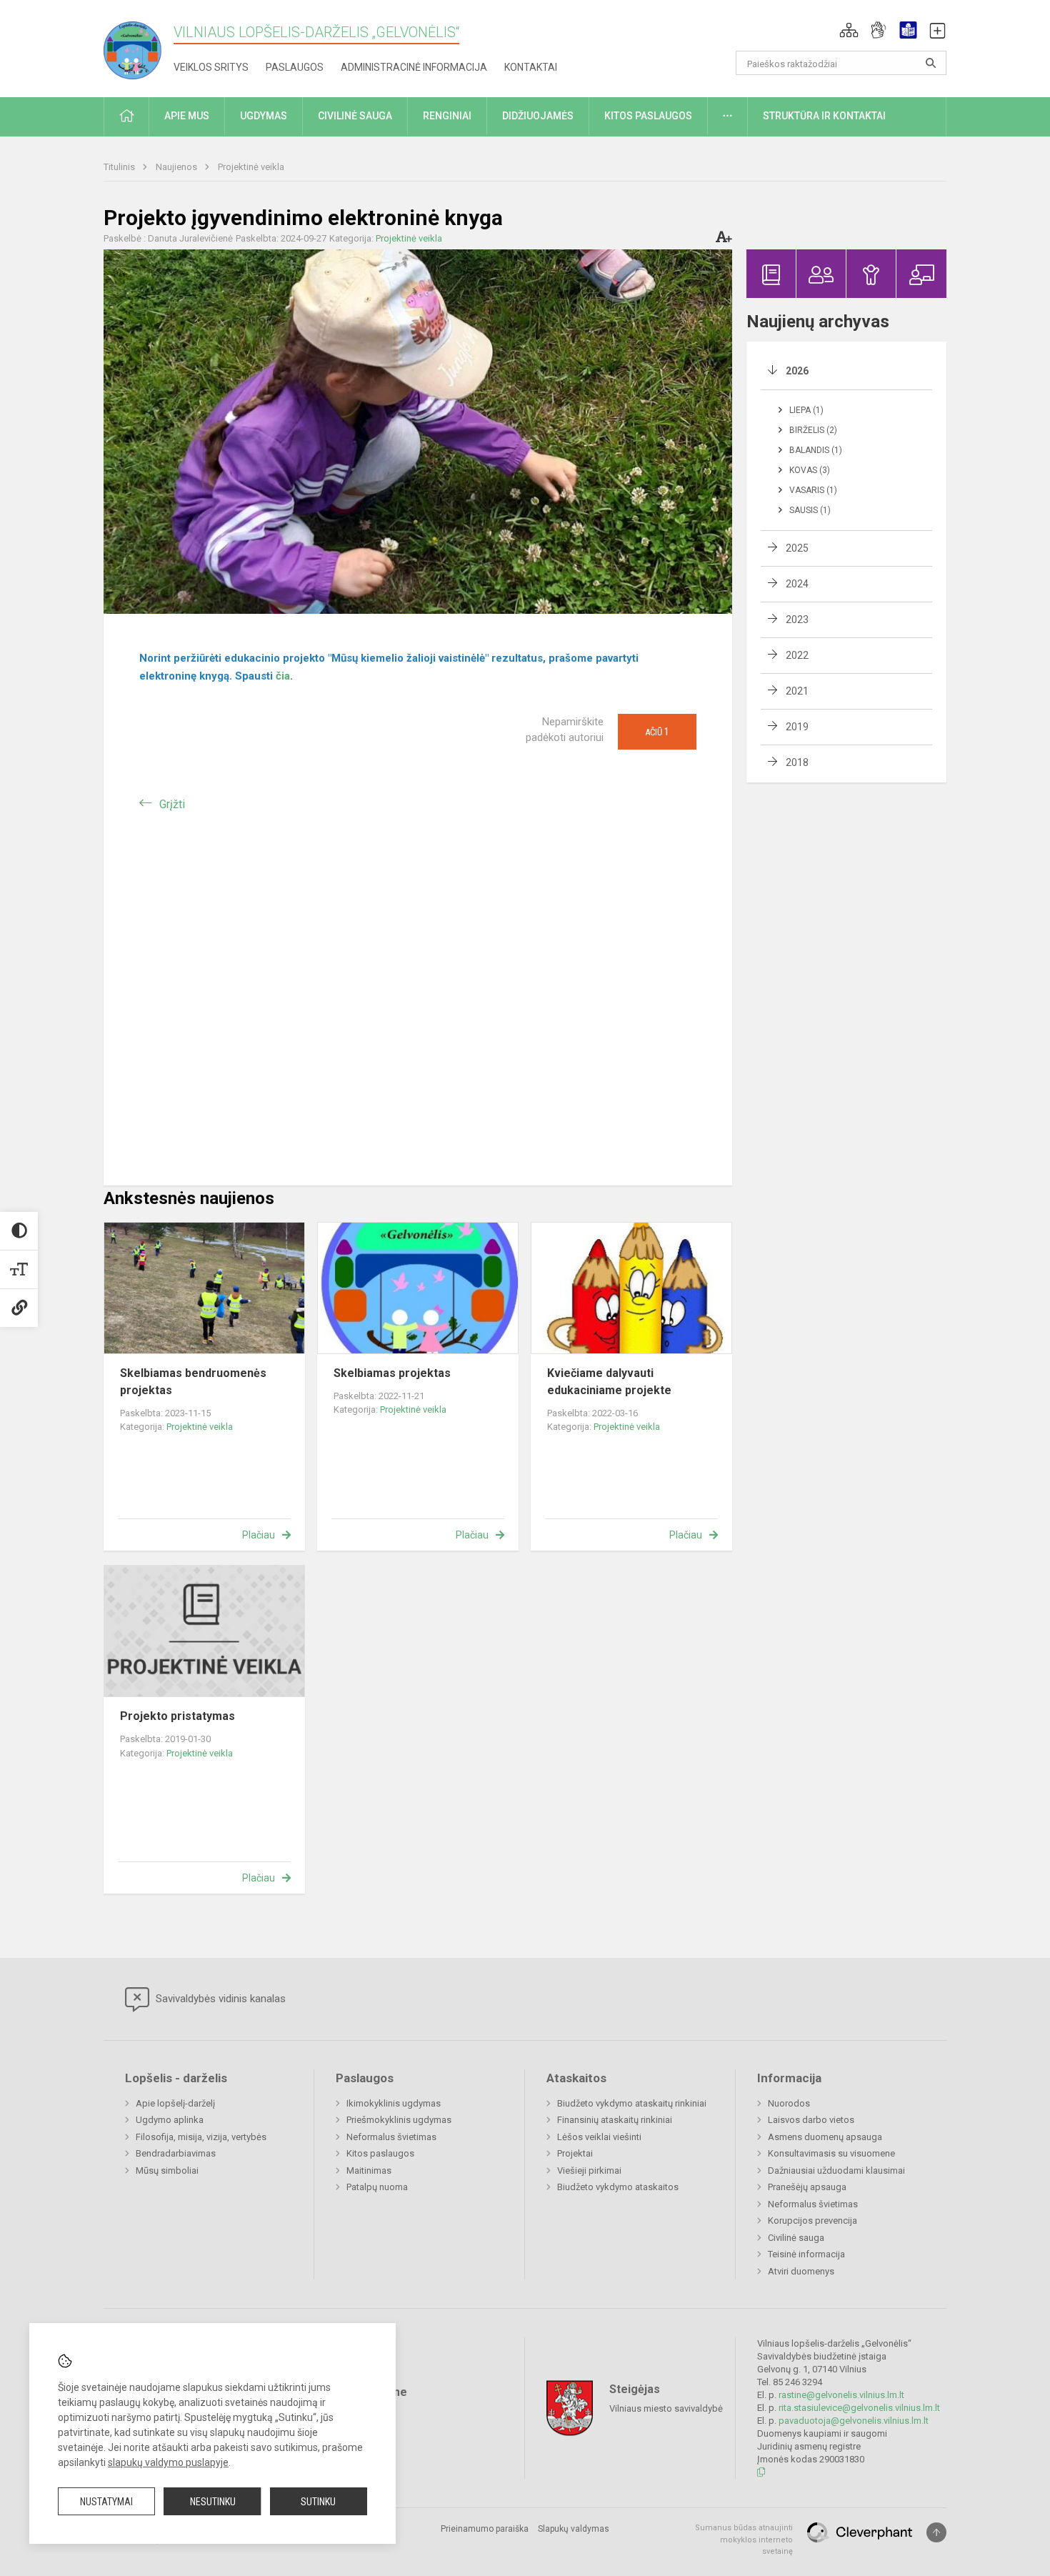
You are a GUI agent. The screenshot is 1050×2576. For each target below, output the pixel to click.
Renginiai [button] (447, 116)
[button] (849, 30)
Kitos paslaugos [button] (648, 116)
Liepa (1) (806, 410)
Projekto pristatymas (177, 1716)
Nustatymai (106, 2502)
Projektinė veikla (251, 167)
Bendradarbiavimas (176, 2153)
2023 (797, 620)
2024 (797, 584)
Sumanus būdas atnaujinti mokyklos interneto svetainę (744, 2540)
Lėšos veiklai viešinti (599, 2137)
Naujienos (177, 167)
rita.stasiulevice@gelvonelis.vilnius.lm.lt (859, 2408)
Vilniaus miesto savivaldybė (666, 2408)
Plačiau (259, 1535)
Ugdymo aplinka (170, 2120)
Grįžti (172, 804)
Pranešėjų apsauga (807, 2187)
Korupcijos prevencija (812, 2221)
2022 (797, 655)
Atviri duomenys (801, 2271)
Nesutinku (213, 2502)
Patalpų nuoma (377, 2187)
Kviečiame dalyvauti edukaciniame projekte (609, 1382)
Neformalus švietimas (391, 2137)
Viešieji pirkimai (589, 2170)
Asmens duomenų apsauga (825, 2137)
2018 (797, 762)
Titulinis (120, 167)
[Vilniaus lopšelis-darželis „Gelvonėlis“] (139, 46)
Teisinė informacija (806, 2254)
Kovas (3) (810, 470)
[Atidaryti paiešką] (931, 63)
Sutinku (318, 2502)
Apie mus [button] (187, 116)
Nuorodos (789, 2103)
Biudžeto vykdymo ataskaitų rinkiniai (632, 2103)
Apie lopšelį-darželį (175, 2103)
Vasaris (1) (813, 490)
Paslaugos (295, 67)
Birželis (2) (813, 430)
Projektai (575, 2153)
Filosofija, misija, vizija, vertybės (201, 2137)
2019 (797, 727)
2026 (797, 371)
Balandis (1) (816, 450)
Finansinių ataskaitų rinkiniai (615, 2120)
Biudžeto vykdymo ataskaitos (618, 2187)
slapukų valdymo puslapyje (168, 2462)
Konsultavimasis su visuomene (831, 2153)
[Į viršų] (936, 2532)
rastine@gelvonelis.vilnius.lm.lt (841, 2395)
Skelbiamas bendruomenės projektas (193, 1382)
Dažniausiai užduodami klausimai (836, 2170)
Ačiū (657, 732)
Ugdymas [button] (264, 116)
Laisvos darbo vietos (811, 2120)
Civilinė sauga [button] (355, 116)
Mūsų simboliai (167, 2170)
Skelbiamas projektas (392, 1373)
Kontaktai (531, 67)
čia (283, 676)
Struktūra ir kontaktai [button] (824, 116)
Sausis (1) (810, 510)
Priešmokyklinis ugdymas (399, 2120)
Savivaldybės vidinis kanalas (219, 1999)
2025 (797, 548)
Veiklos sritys (211, 67)
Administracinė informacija (414, 67)
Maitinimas (369, 2170)
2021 (797, 691)
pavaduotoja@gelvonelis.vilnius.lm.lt (854, 2421)
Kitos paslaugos (380, 2153)
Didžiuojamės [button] (538, 116)
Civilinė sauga (796, 2238)
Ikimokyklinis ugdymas (394, 2103)
